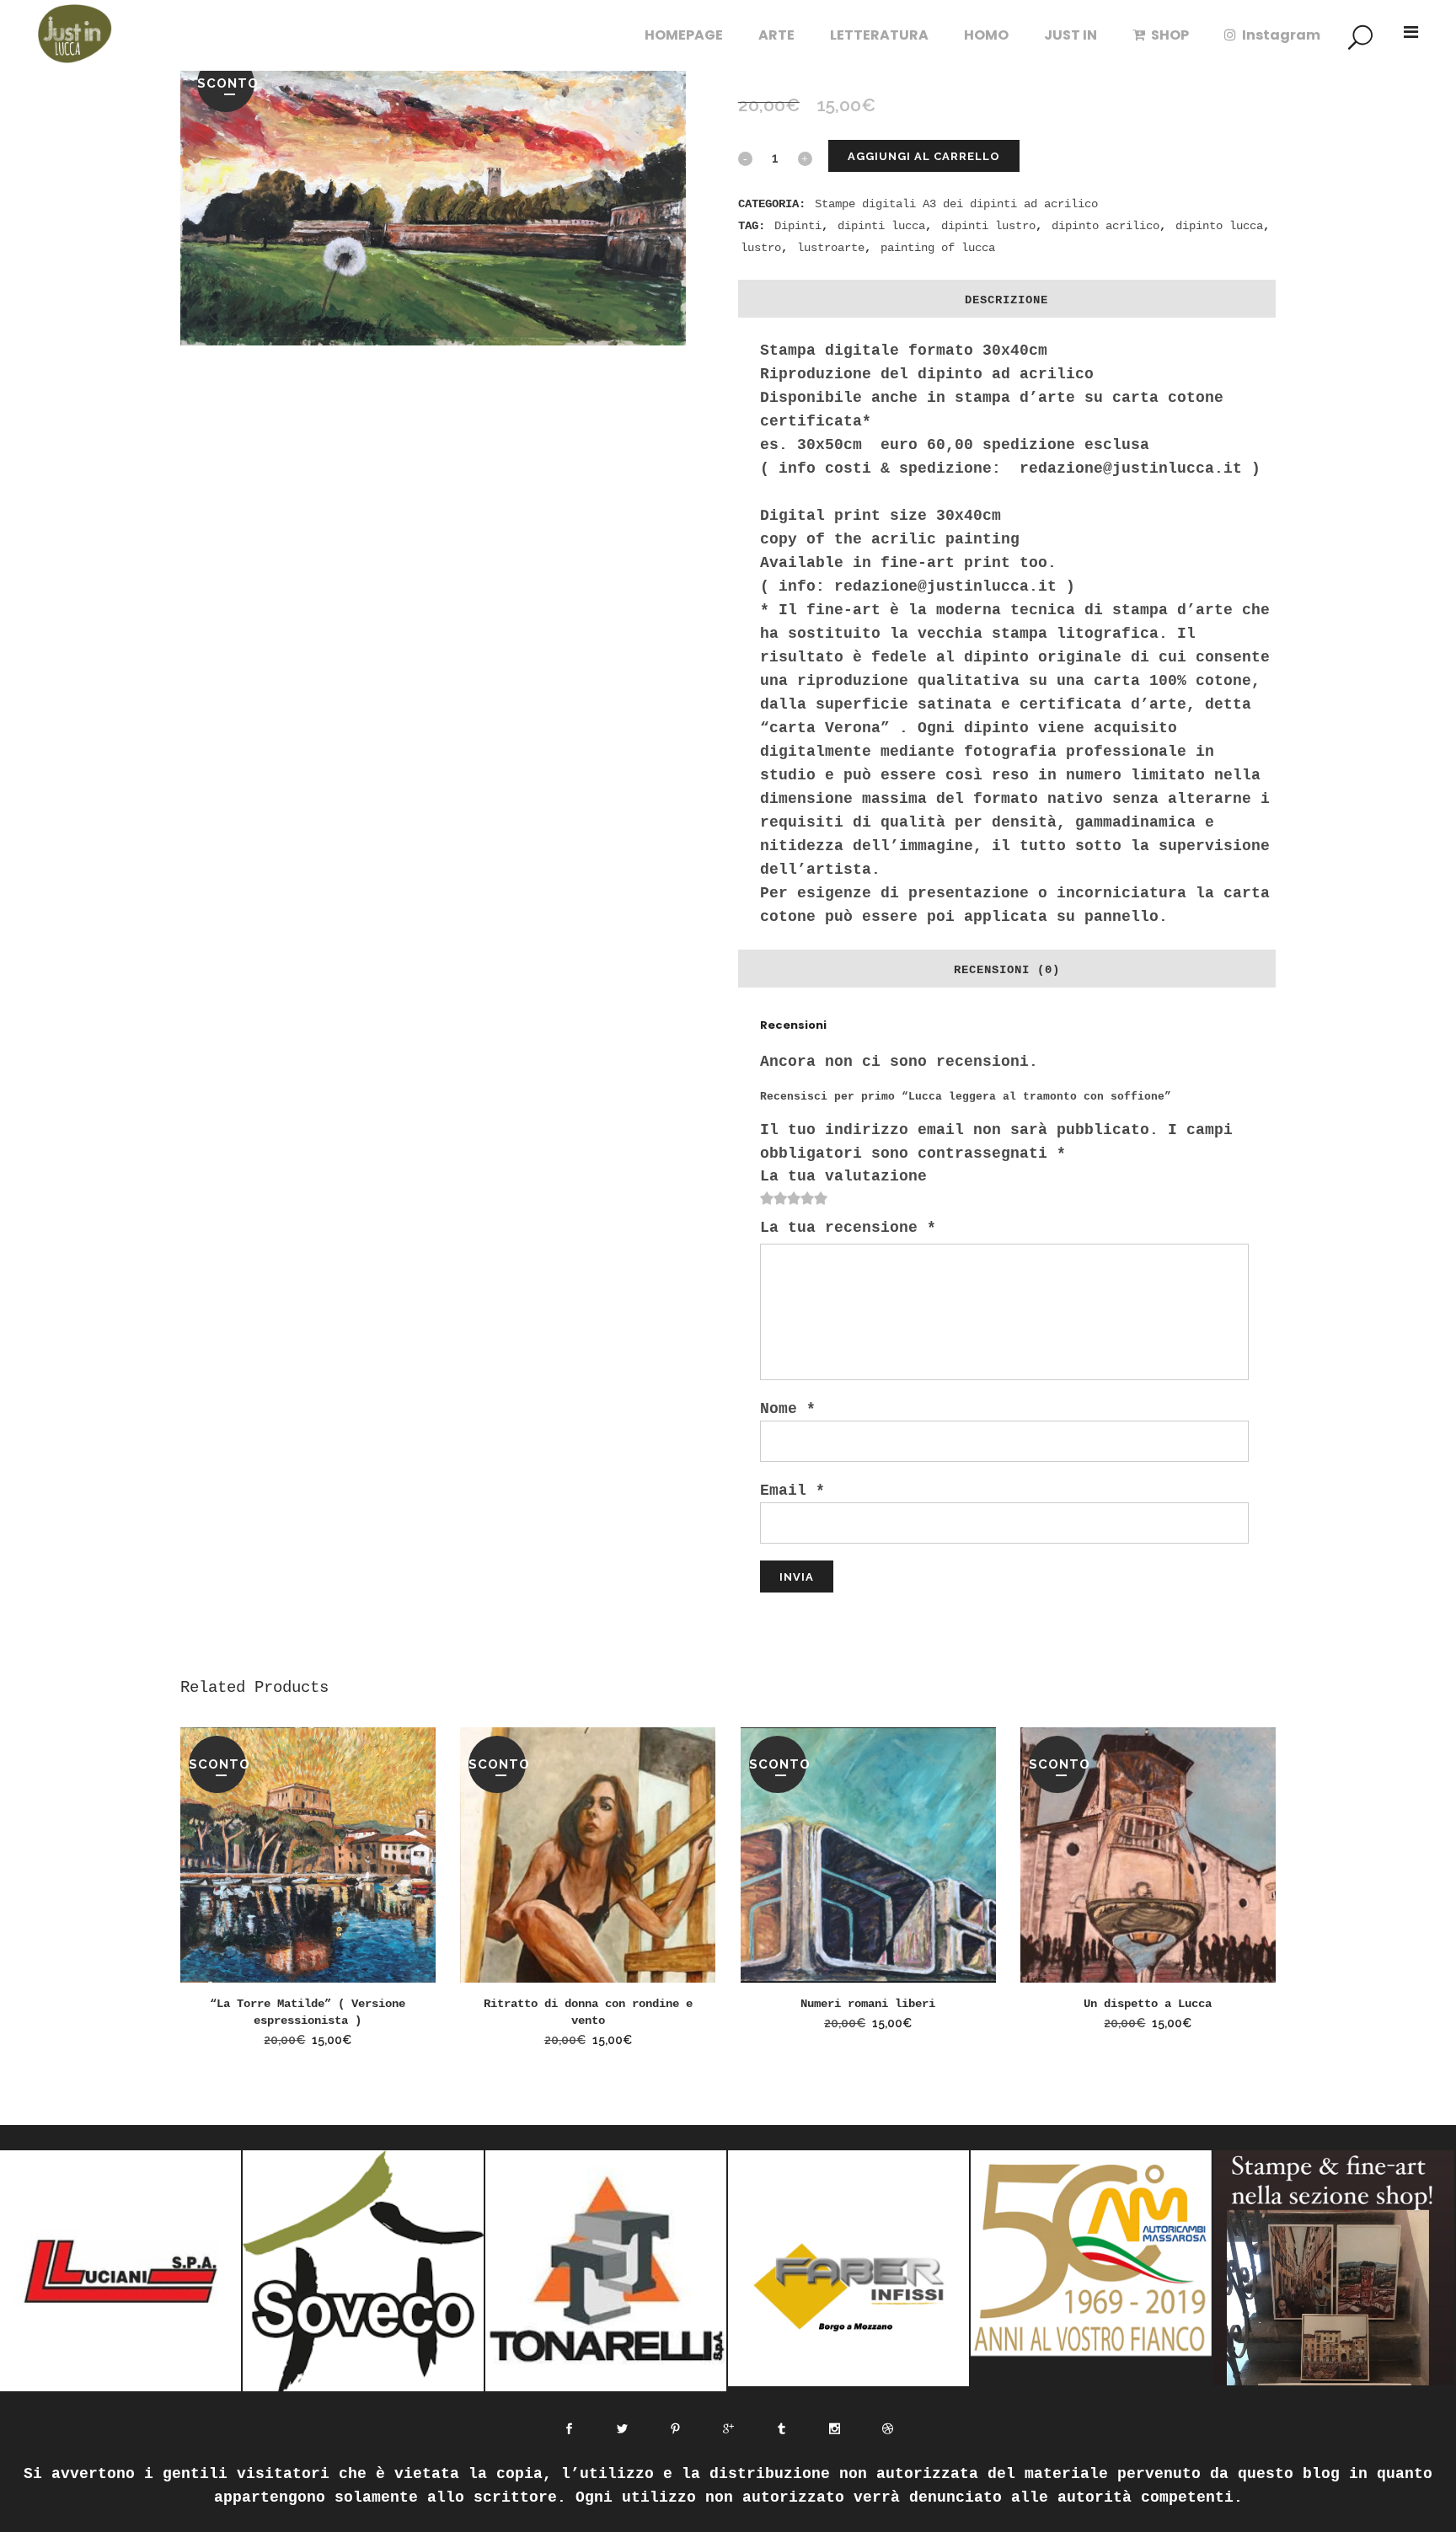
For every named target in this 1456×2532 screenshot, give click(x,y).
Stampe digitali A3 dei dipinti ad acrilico (956, 204)
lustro (761, 248)
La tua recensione (848, 1228)
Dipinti (798, 226)
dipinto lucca (1219, 226)
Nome (788, 1409)
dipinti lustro (988, 226)
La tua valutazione (843, 1176)
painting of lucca (938, 248)
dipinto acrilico (1105, 226)
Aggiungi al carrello (924, 156)
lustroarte (831, 248)
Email (792, 1491)
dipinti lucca (881, 226)
